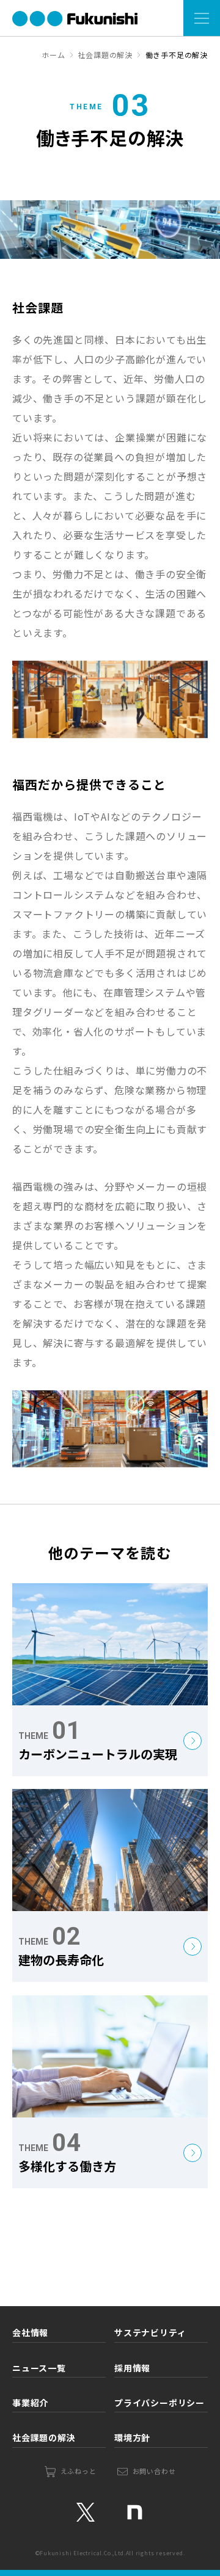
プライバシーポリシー (159, 2403)
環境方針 (132, 2437)
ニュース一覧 (39, 2368)
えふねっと (79, 2471)
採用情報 (132, 2368)
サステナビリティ (150, 2332)
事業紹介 (30, 2403)
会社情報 (30, 2332)
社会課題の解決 (44, 2437)
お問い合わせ (154, 2471)
